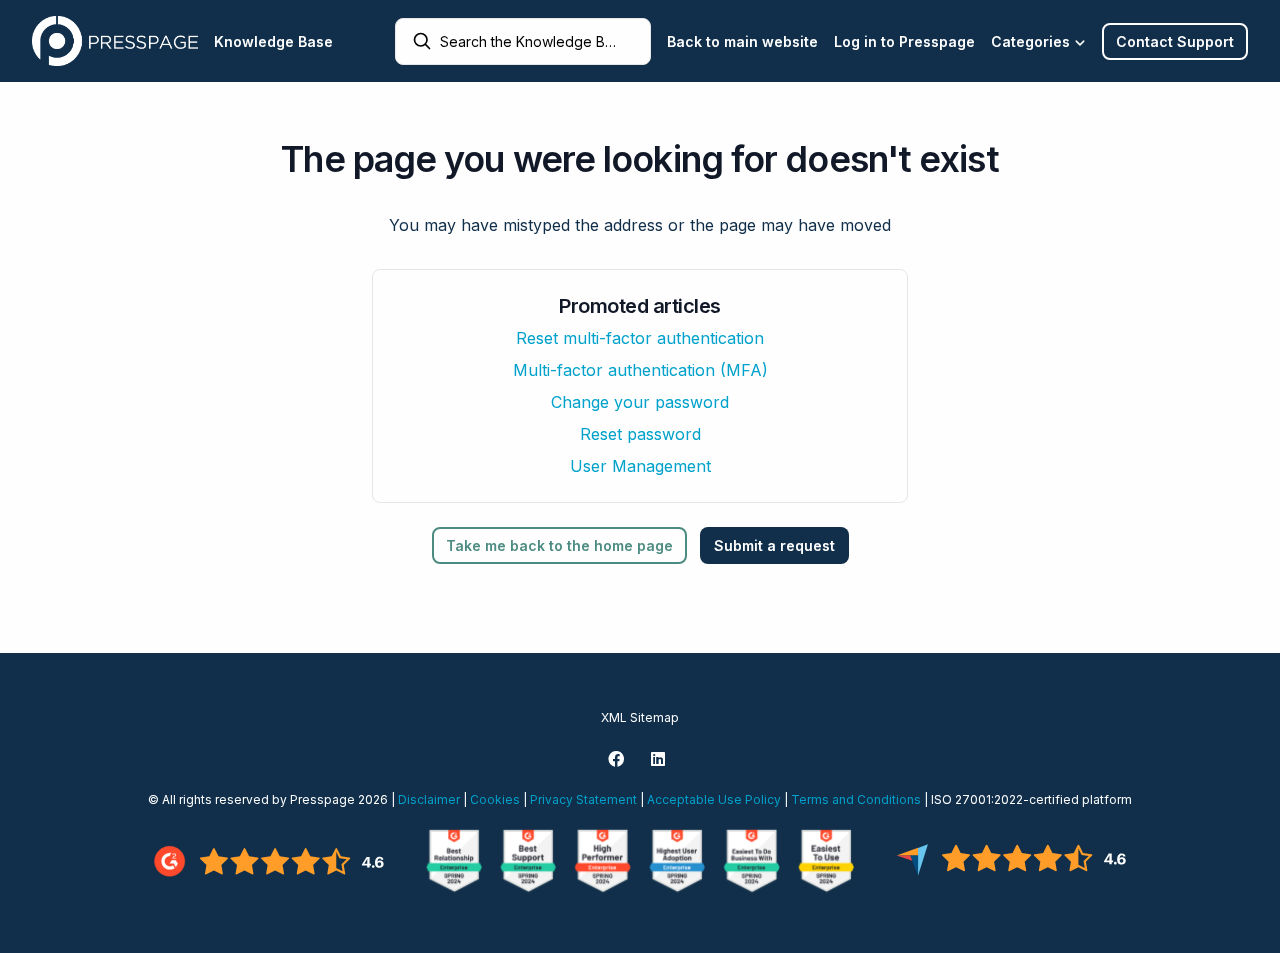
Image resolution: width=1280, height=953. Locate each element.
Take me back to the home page (559, 545)
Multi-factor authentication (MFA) (640, 370)
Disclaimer (429, 799)
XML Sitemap (640, 717)
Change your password (640, 402)
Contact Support (1175, 41)
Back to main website (742, 41)
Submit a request (774, 545)
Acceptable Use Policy (714, 799)
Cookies (495, 799)
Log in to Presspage (904, 41)
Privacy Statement (583, 799)
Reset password (640, 434)
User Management (640, 466)
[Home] (115, 41)
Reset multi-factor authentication (640, 338)
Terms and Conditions (856, 799)
